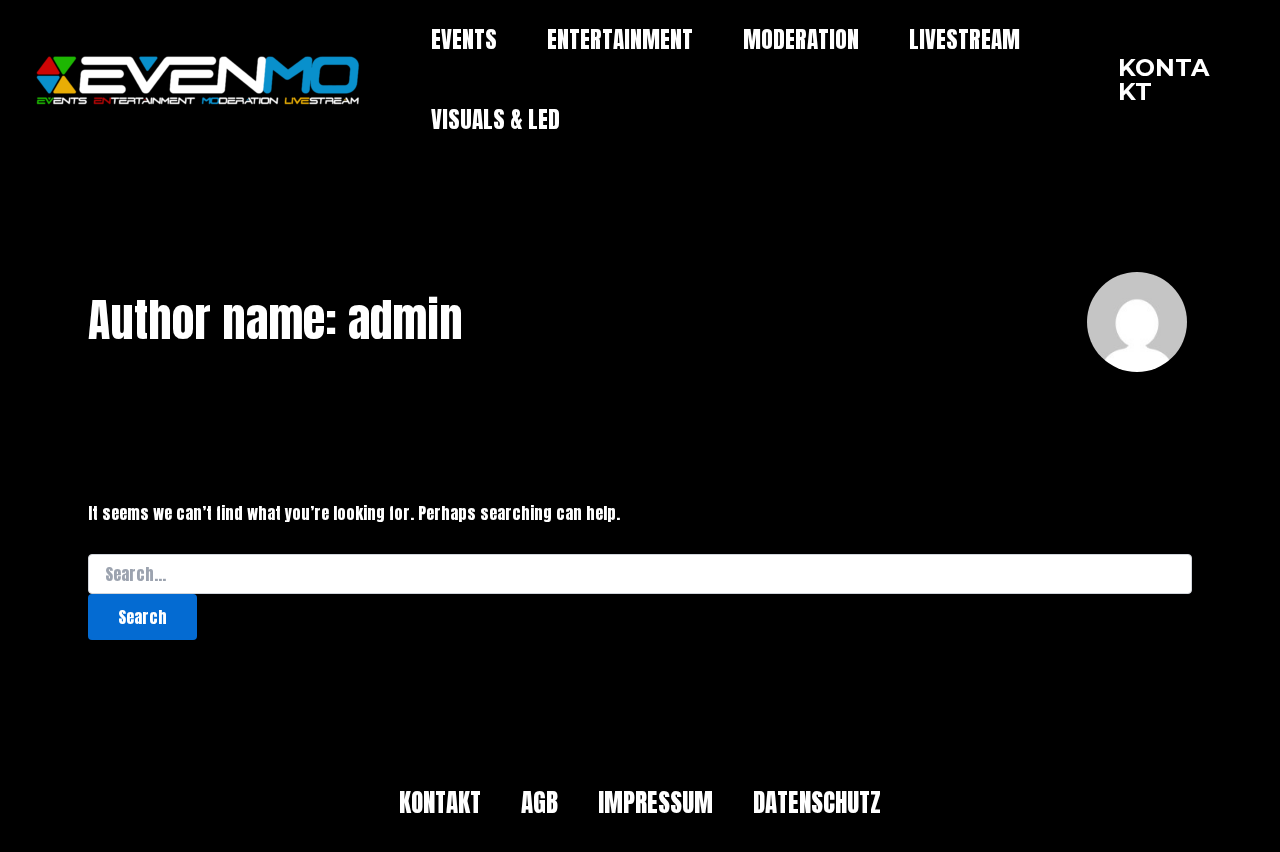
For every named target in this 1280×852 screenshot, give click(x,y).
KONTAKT (440, 802)
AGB (539, 802)
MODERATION (801, 39)
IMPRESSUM (655, 802)
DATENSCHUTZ (817, 802)
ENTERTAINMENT (620, 39)
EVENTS (464, 39)
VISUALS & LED (495, 119)
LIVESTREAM (964, 39)
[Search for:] (640, 575)
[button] (1170, 80)
